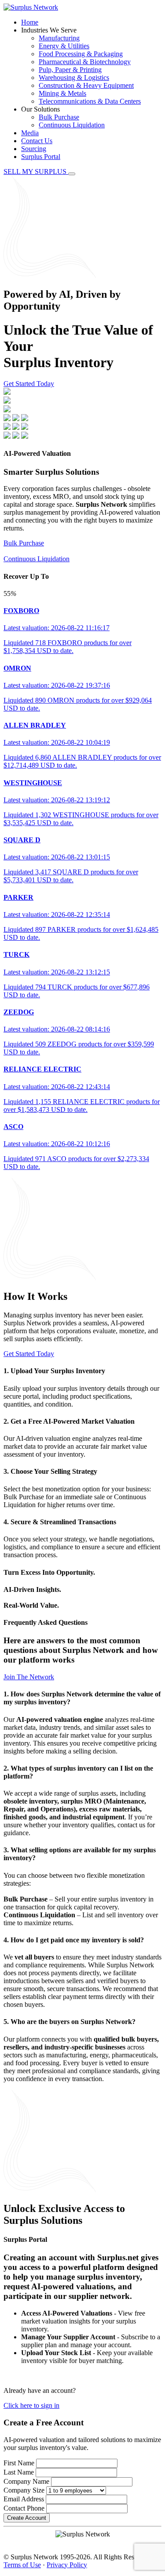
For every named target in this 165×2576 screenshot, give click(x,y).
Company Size (24, 2490)
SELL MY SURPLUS (36, 171)
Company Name (26, 2481)
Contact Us (37, 141)
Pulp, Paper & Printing (70, 70)
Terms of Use (22, 2565)
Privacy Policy (67, 2565)
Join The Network (29, 1677)
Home (30, 22)
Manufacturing (59, 38)
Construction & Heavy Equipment (86, 85)
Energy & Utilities (64, 46)
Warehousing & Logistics (74, 78)
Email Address (24, 2499)
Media (30, 133)
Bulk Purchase (59, 117)
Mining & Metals (62, 93)
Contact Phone (24, 2508)
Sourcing (34, 149)
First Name (19, 2463)
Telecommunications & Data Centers (90, 101)
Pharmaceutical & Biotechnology (85, 62)
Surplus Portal (41, 157)
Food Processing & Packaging (81, 54)
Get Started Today (29, 384)
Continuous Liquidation (72, 125)
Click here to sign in (31, 2405)
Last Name (19, 2472)
